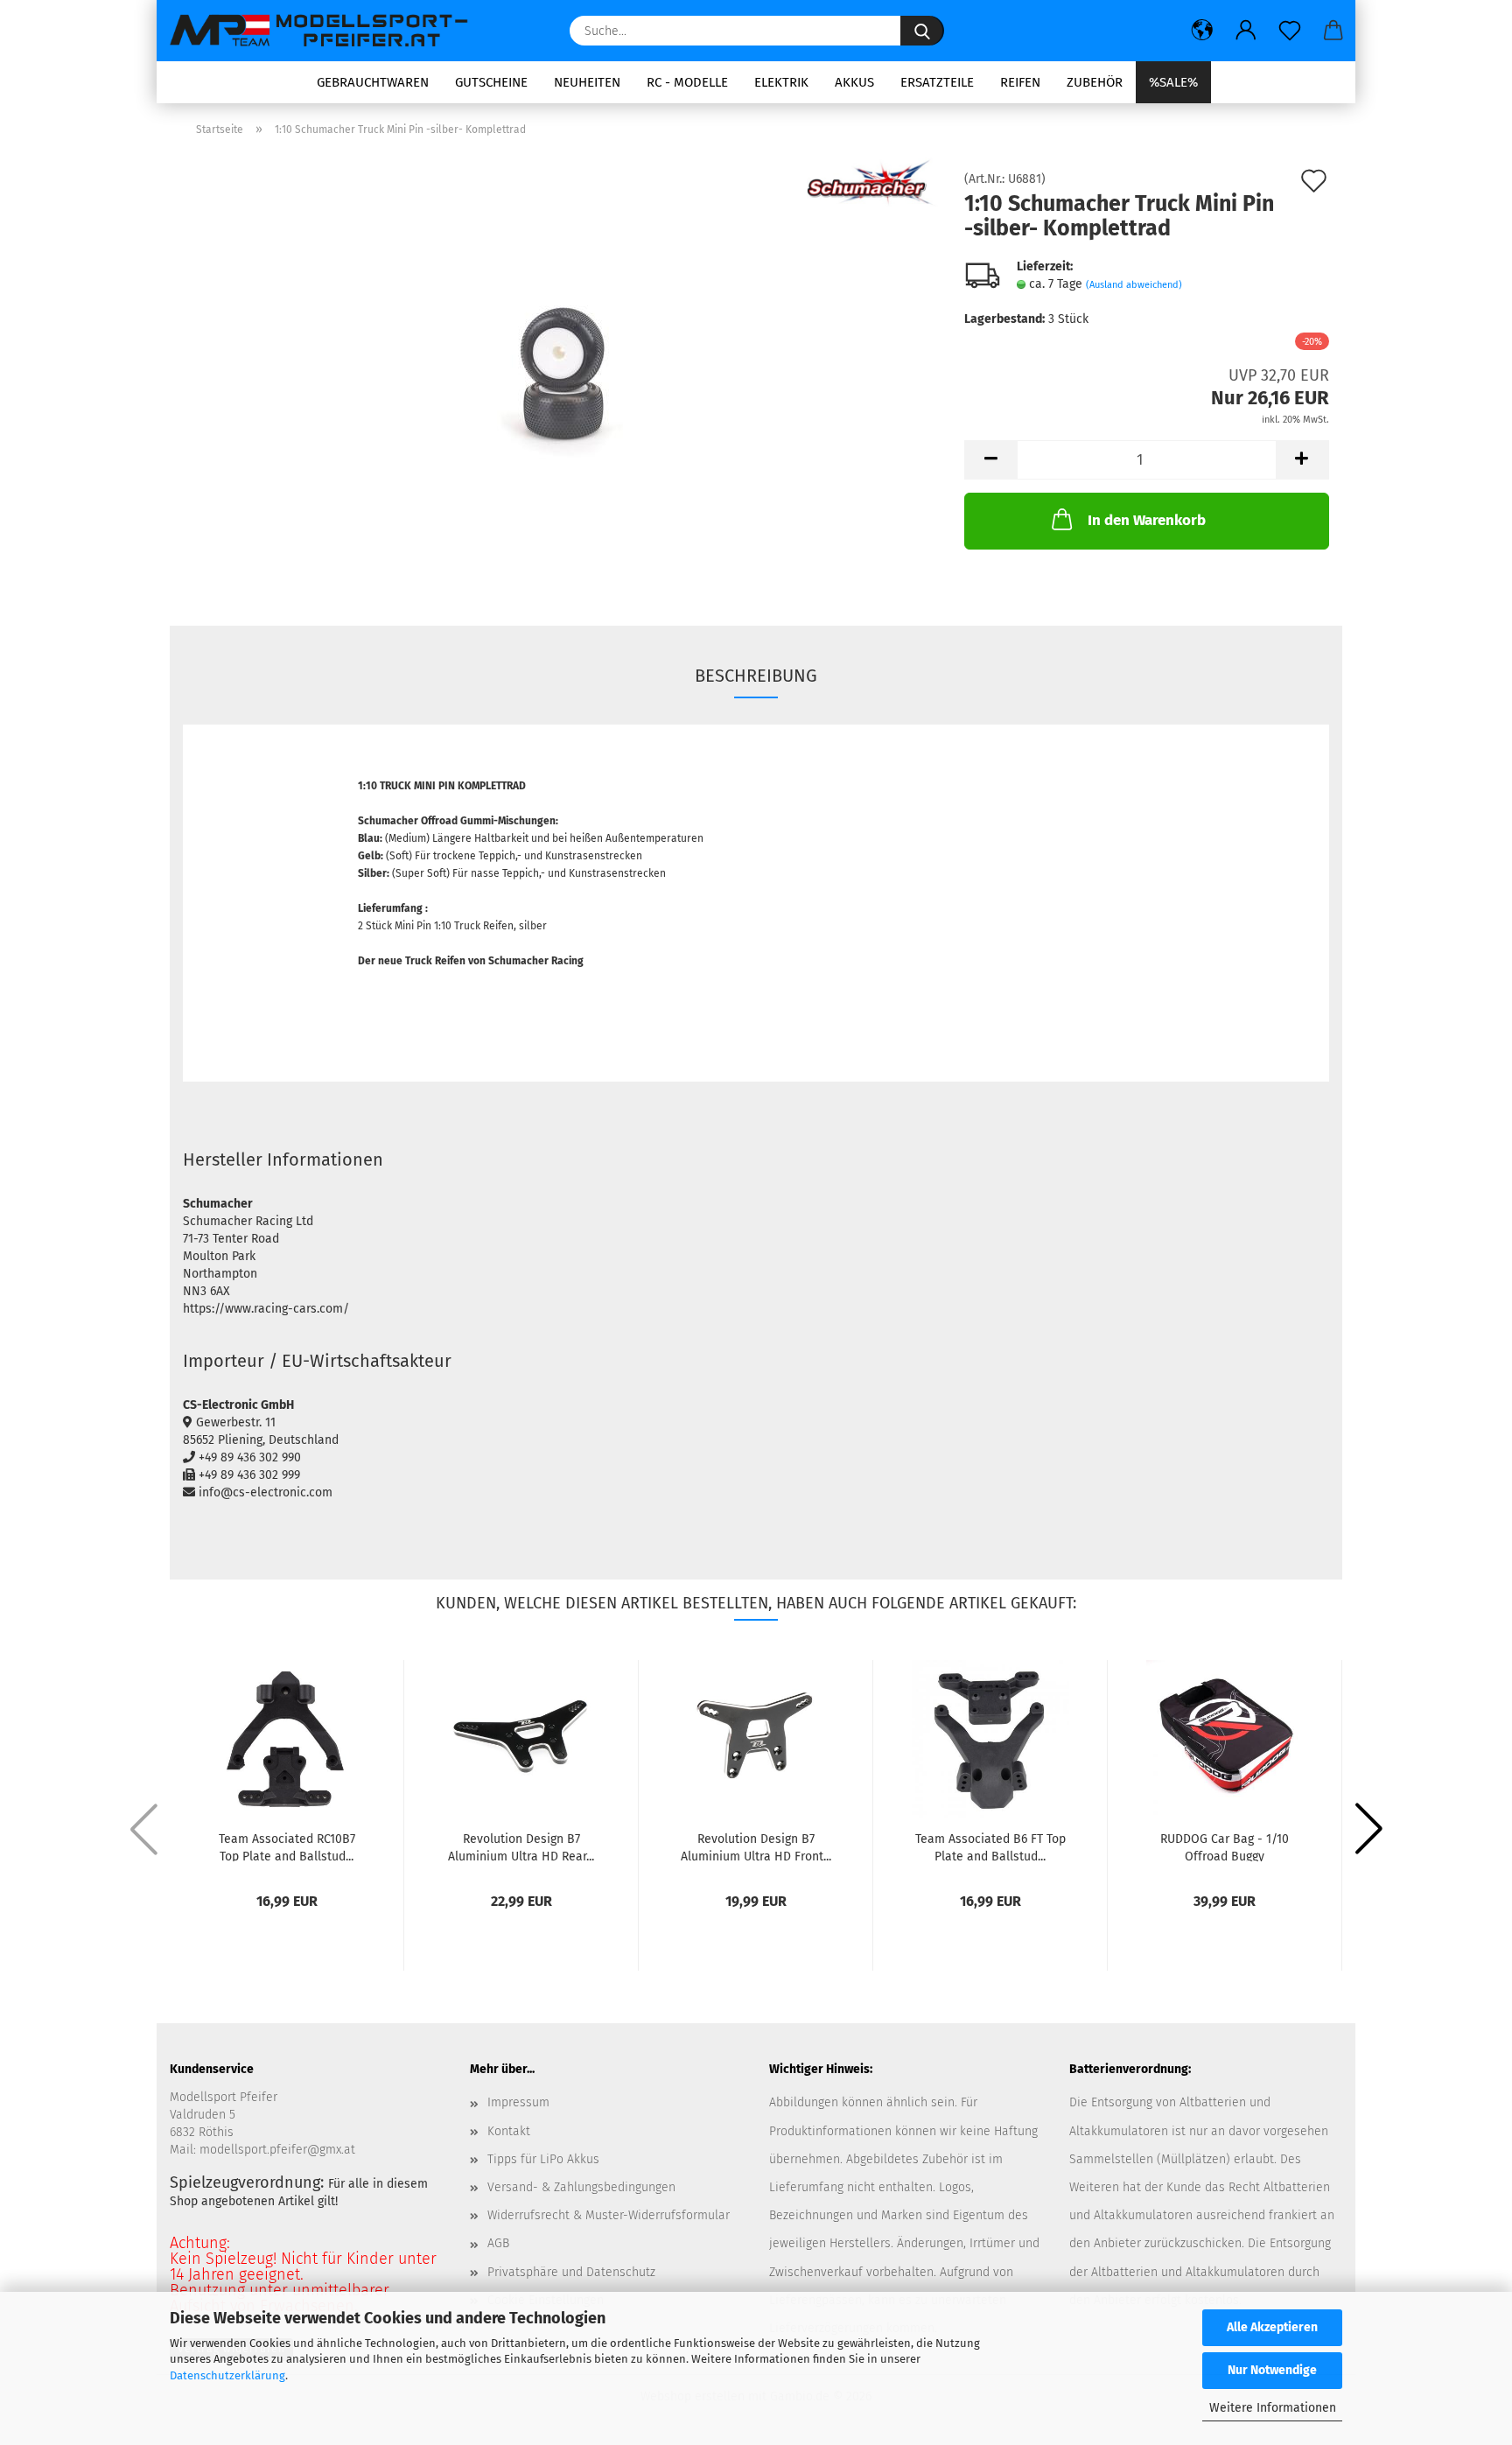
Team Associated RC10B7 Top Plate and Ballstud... (287, 1846)
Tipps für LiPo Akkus (543, 2159)
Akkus (854, 82)
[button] (1202, 31)
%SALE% (1173, 82)
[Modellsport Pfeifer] (327, 31)
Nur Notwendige (1272, 2370)
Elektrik (781, 82)
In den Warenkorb (1147, 520)
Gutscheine (491, 82)
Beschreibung (756, 676)
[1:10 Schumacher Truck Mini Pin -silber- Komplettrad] (560, 370)
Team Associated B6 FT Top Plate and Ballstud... (990, 1846)
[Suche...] (922, 31)
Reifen (1020, 82)
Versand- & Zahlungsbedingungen (581, 2187)
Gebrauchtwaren (373, 82)
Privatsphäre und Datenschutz (571, 2272)
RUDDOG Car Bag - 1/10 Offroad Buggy (1225, 1846)
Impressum (518, 2102)
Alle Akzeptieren (1272, 2327)
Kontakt (509, 2131)
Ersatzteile (937, 82)
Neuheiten (587, 82)
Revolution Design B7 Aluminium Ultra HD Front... (756, 1846)
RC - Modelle (687, 82)
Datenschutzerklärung (227, 2375)
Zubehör (1095, 82)
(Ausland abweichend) (1134, 285)
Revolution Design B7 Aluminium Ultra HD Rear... (521, 1846)
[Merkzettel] (1290, 31)
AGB (498, 2243)
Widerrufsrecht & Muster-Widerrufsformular (609, 2215)
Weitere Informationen (1273, 2408)
